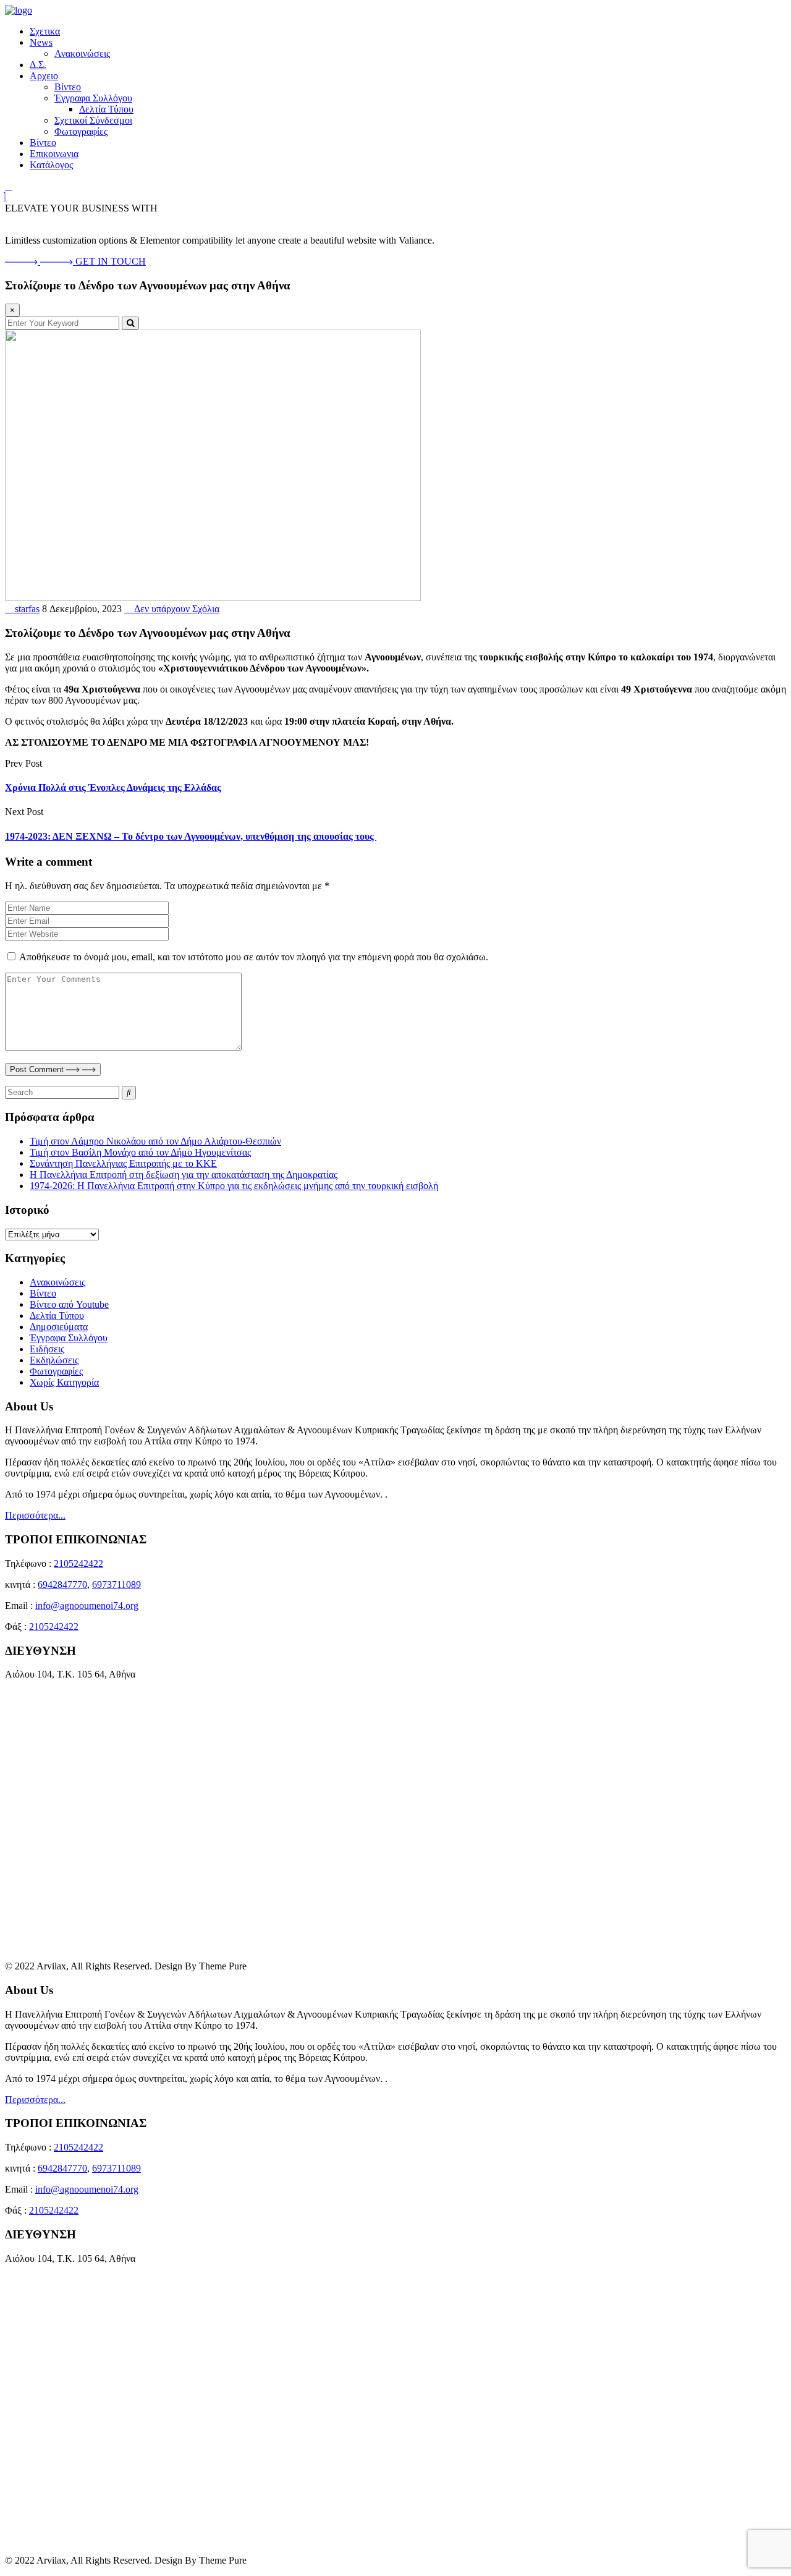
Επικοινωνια (54, 154)
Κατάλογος (51, 165)
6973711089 (116, 1584)
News (41, 42)
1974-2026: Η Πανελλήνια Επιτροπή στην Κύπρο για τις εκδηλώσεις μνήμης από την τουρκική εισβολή (234, 1186)
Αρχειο (44, 76)
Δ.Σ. (38, 65)
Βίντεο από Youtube (69, 1304)
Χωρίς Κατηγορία (64, 1382)
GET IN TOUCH (111, 261)
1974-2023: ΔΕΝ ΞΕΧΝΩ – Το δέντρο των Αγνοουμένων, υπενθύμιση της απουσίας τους (191, 836)
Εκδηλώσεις (54, 1360)
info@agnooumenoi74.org (87, 1606)
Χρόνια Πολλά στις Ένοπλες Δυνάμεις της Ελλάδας (113, 787)
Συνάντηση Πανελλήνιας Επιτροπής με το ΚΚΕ (123, 1163)
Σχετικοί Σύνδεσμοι (93, 120)
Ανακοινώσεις (82, 53)
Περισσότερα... (35, 1515)
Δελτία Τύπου (106, 109)
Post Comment (38, 1069)
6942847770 (62, 1584)
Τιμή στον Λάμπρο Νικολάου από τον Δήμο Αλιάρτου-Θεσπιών (155, 1141)
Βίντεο (68, 87)
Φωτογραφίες (81, 131)
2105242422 (78, 1563)
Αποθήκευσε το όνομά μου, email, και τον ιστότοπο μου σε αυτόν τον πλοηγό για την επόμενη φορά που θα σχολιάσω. (254, 957)
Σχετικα (45, 31)
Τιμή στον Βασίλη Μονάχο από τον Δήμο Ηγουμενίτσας (140, 1152)
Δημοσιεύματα (59, 1327)
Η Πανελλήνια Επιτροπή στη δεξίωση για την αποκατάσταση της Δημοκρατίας (184, 1175)
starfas (26, 609)
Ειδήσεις (47, 1349)
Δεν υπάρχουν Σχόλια (176, 609)
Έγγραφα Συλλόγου (93, 98)
